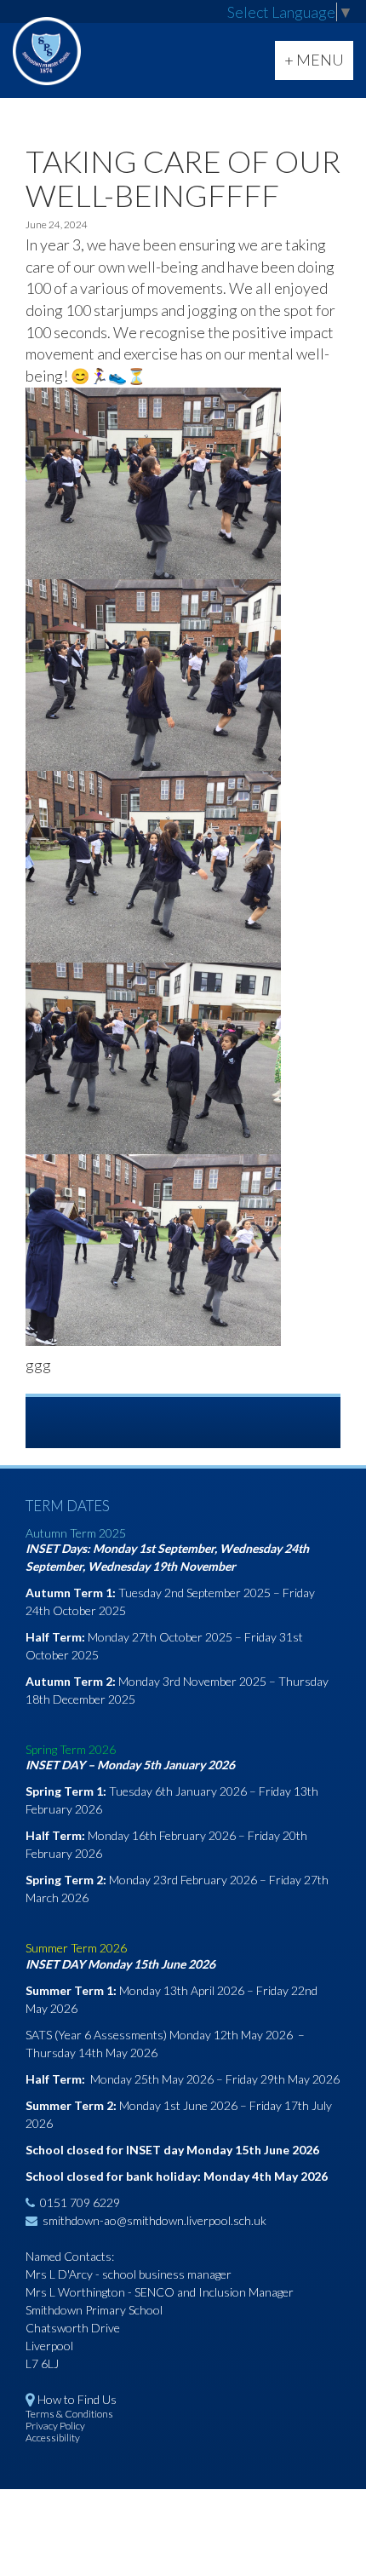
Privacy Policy (55, 2426)
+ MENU (318, 65)
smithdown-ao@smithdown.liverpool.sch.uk (154, 2220)
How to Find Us (77, 2399)
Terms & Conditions (69, 2414)
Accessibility (53, 2438)
